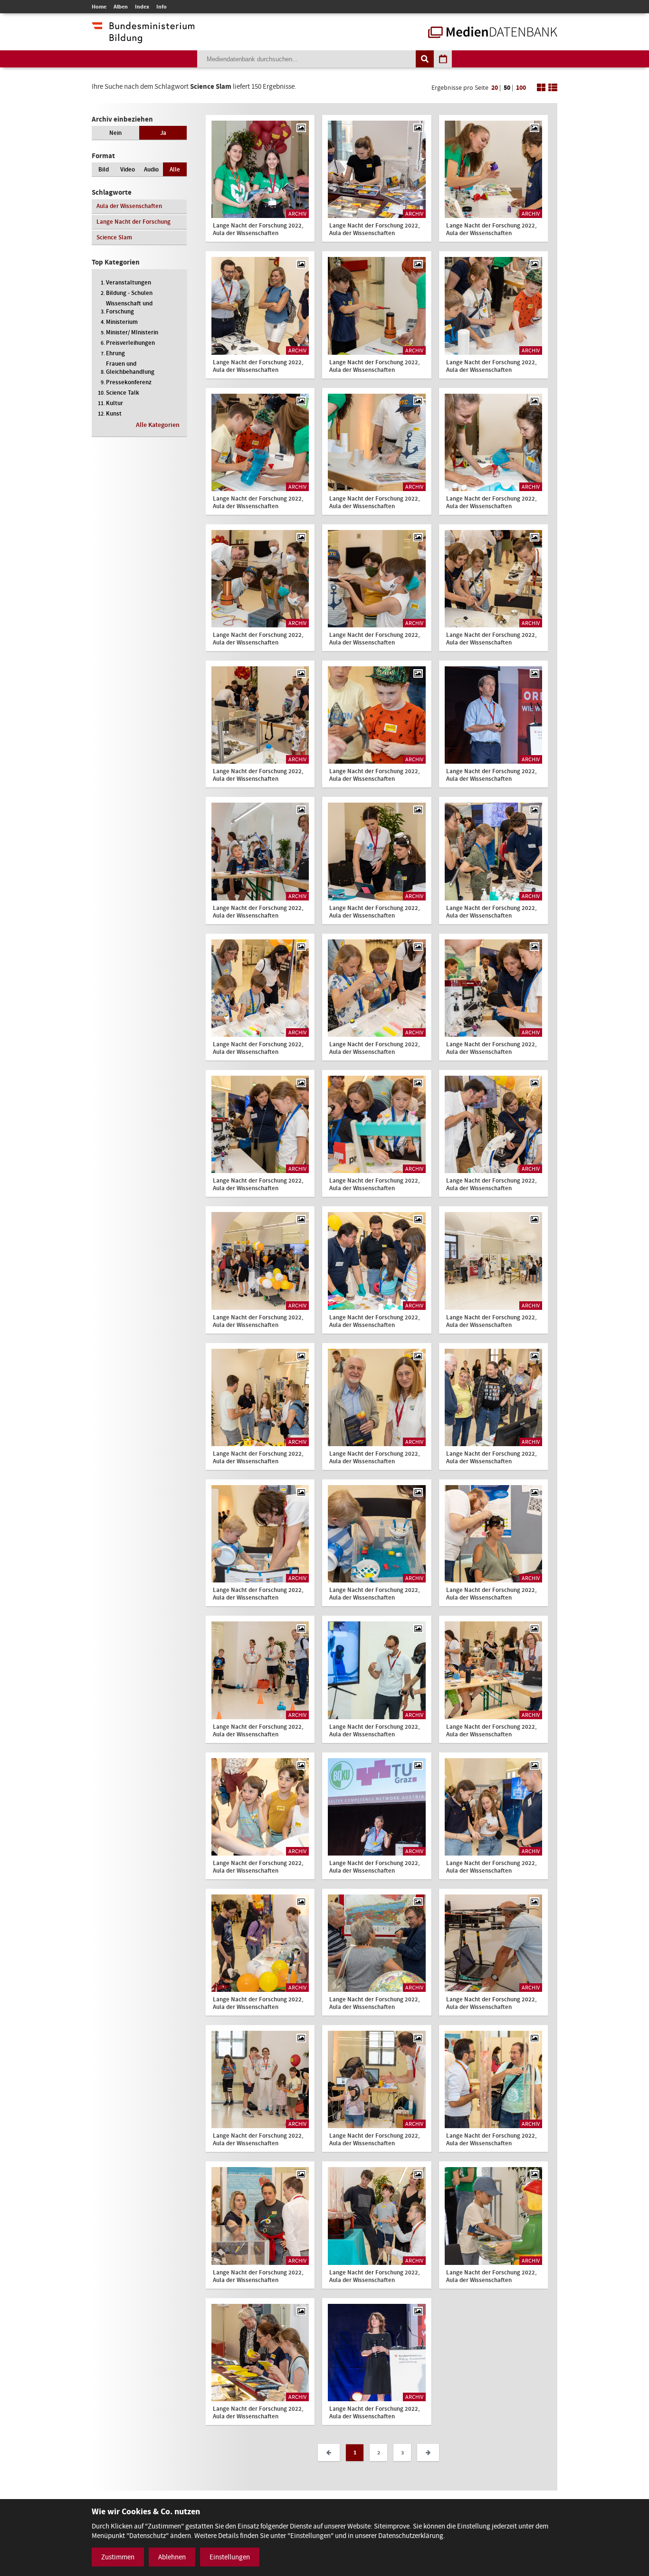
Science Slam (114, 237)
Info (162, 7)
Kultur (115, 403)
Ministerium (122, 322)
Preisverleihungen (130, 343)
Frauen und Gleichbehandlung (130, 368)
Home (99, 7)
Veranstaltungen (129, 282)
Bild (104, 169)
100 (521, 88)
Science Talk (123, 393)
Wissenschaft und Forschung (129, 307)
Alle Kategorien (158, 425)
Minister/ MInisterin (132, 332)
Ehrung (115, 353)
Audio (151, 169)
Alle (175, 169)
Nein (115, 133)
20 (495, 88)
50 (507, 88)
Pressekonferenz (129, 382)
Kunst (114, 413)
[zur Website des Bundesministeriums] (143, 38)
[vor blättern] (428, 2453)
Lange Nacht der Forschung (134, 222)
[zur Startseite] (493, 33)
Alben (121, 7)
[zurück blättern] (329, 2453)
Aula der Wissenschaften (129, 206)
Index (142, 7)
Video (128, 169)
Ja (163, 133)
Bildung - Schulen (129, 293)
